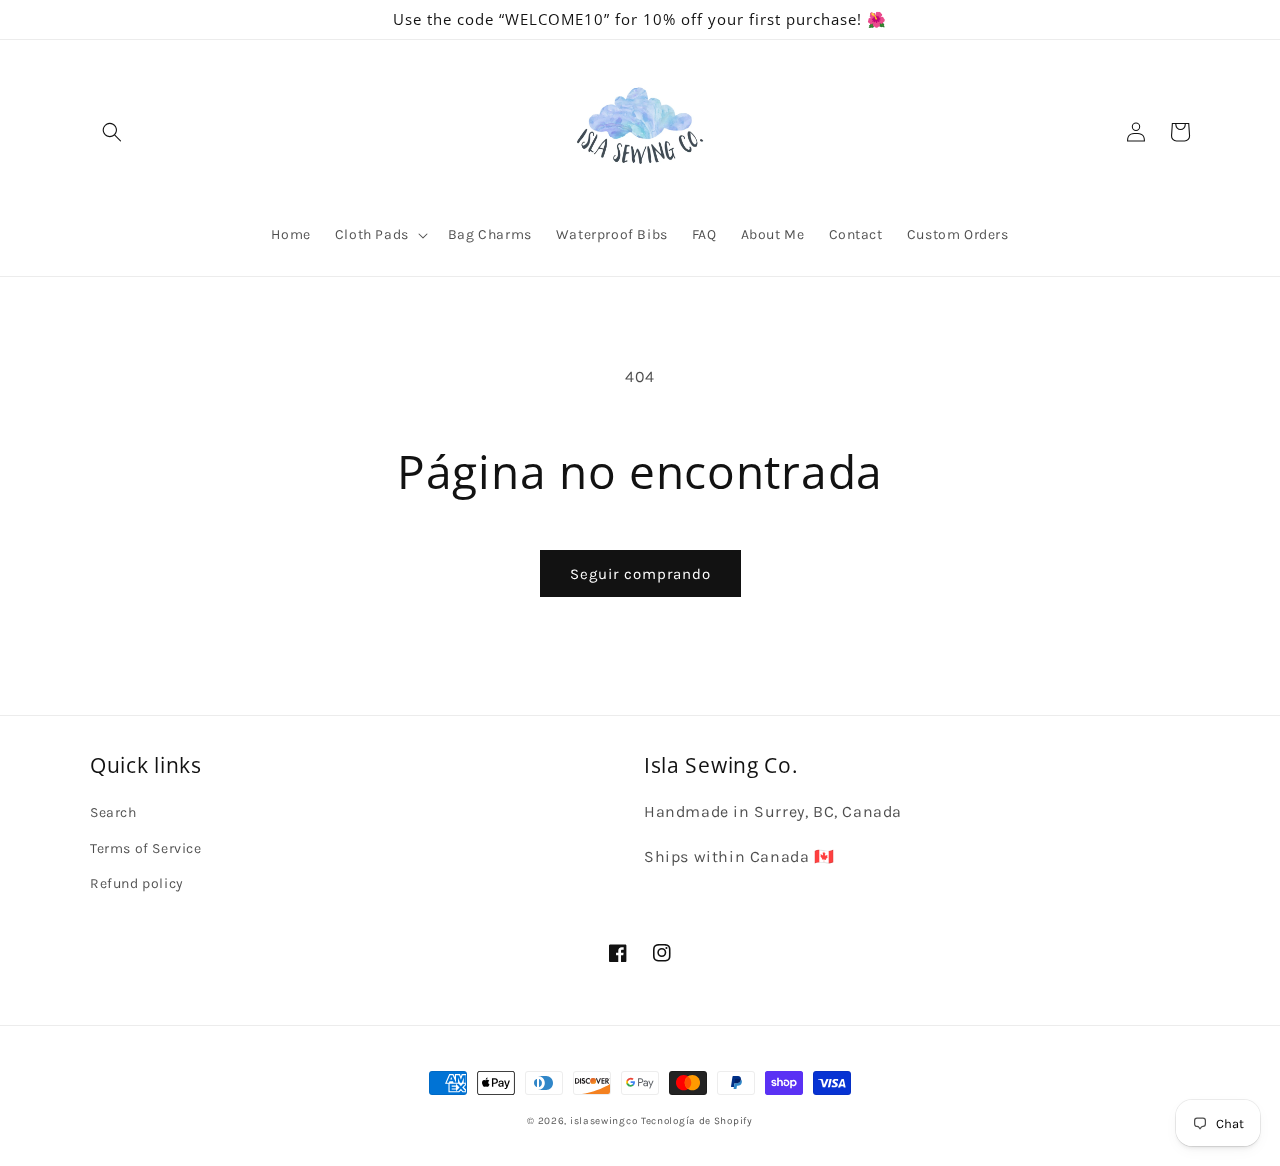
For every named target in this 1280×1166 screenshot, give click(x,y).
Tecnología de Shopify (697, 1121)
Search (113, 812)
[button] (112, 132)
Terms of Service (146, 848)
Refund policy (137, 883)
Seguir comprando (640, 574)
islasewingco (603, 1121)
